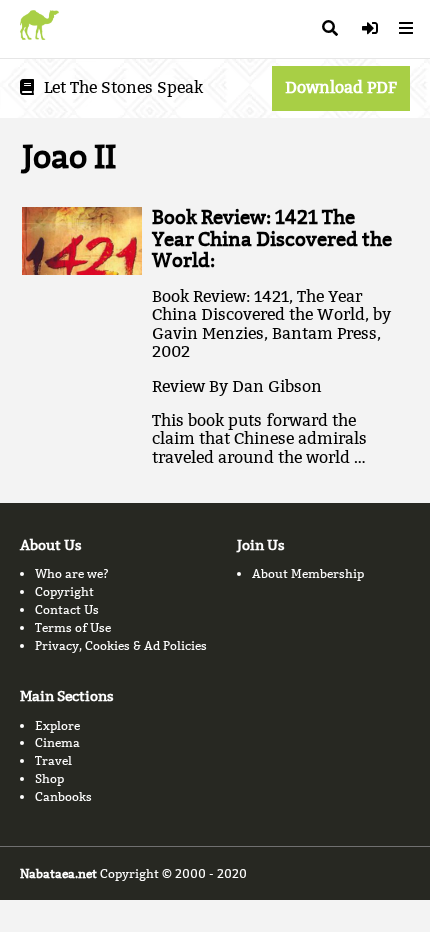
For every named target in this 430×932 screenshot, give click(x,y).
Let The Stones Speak (123, 87)
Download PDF (341, 87)
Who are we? (72, 573)
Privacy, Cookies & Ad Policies (121, 645)
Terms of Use (73, 627)
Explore (57, 725)
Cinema (57, 742)
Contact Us (67, 609)
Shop (49, 778)
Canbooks (63, 796)
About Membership (308, 573)
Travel (53, 760)
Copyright (64, 591)
